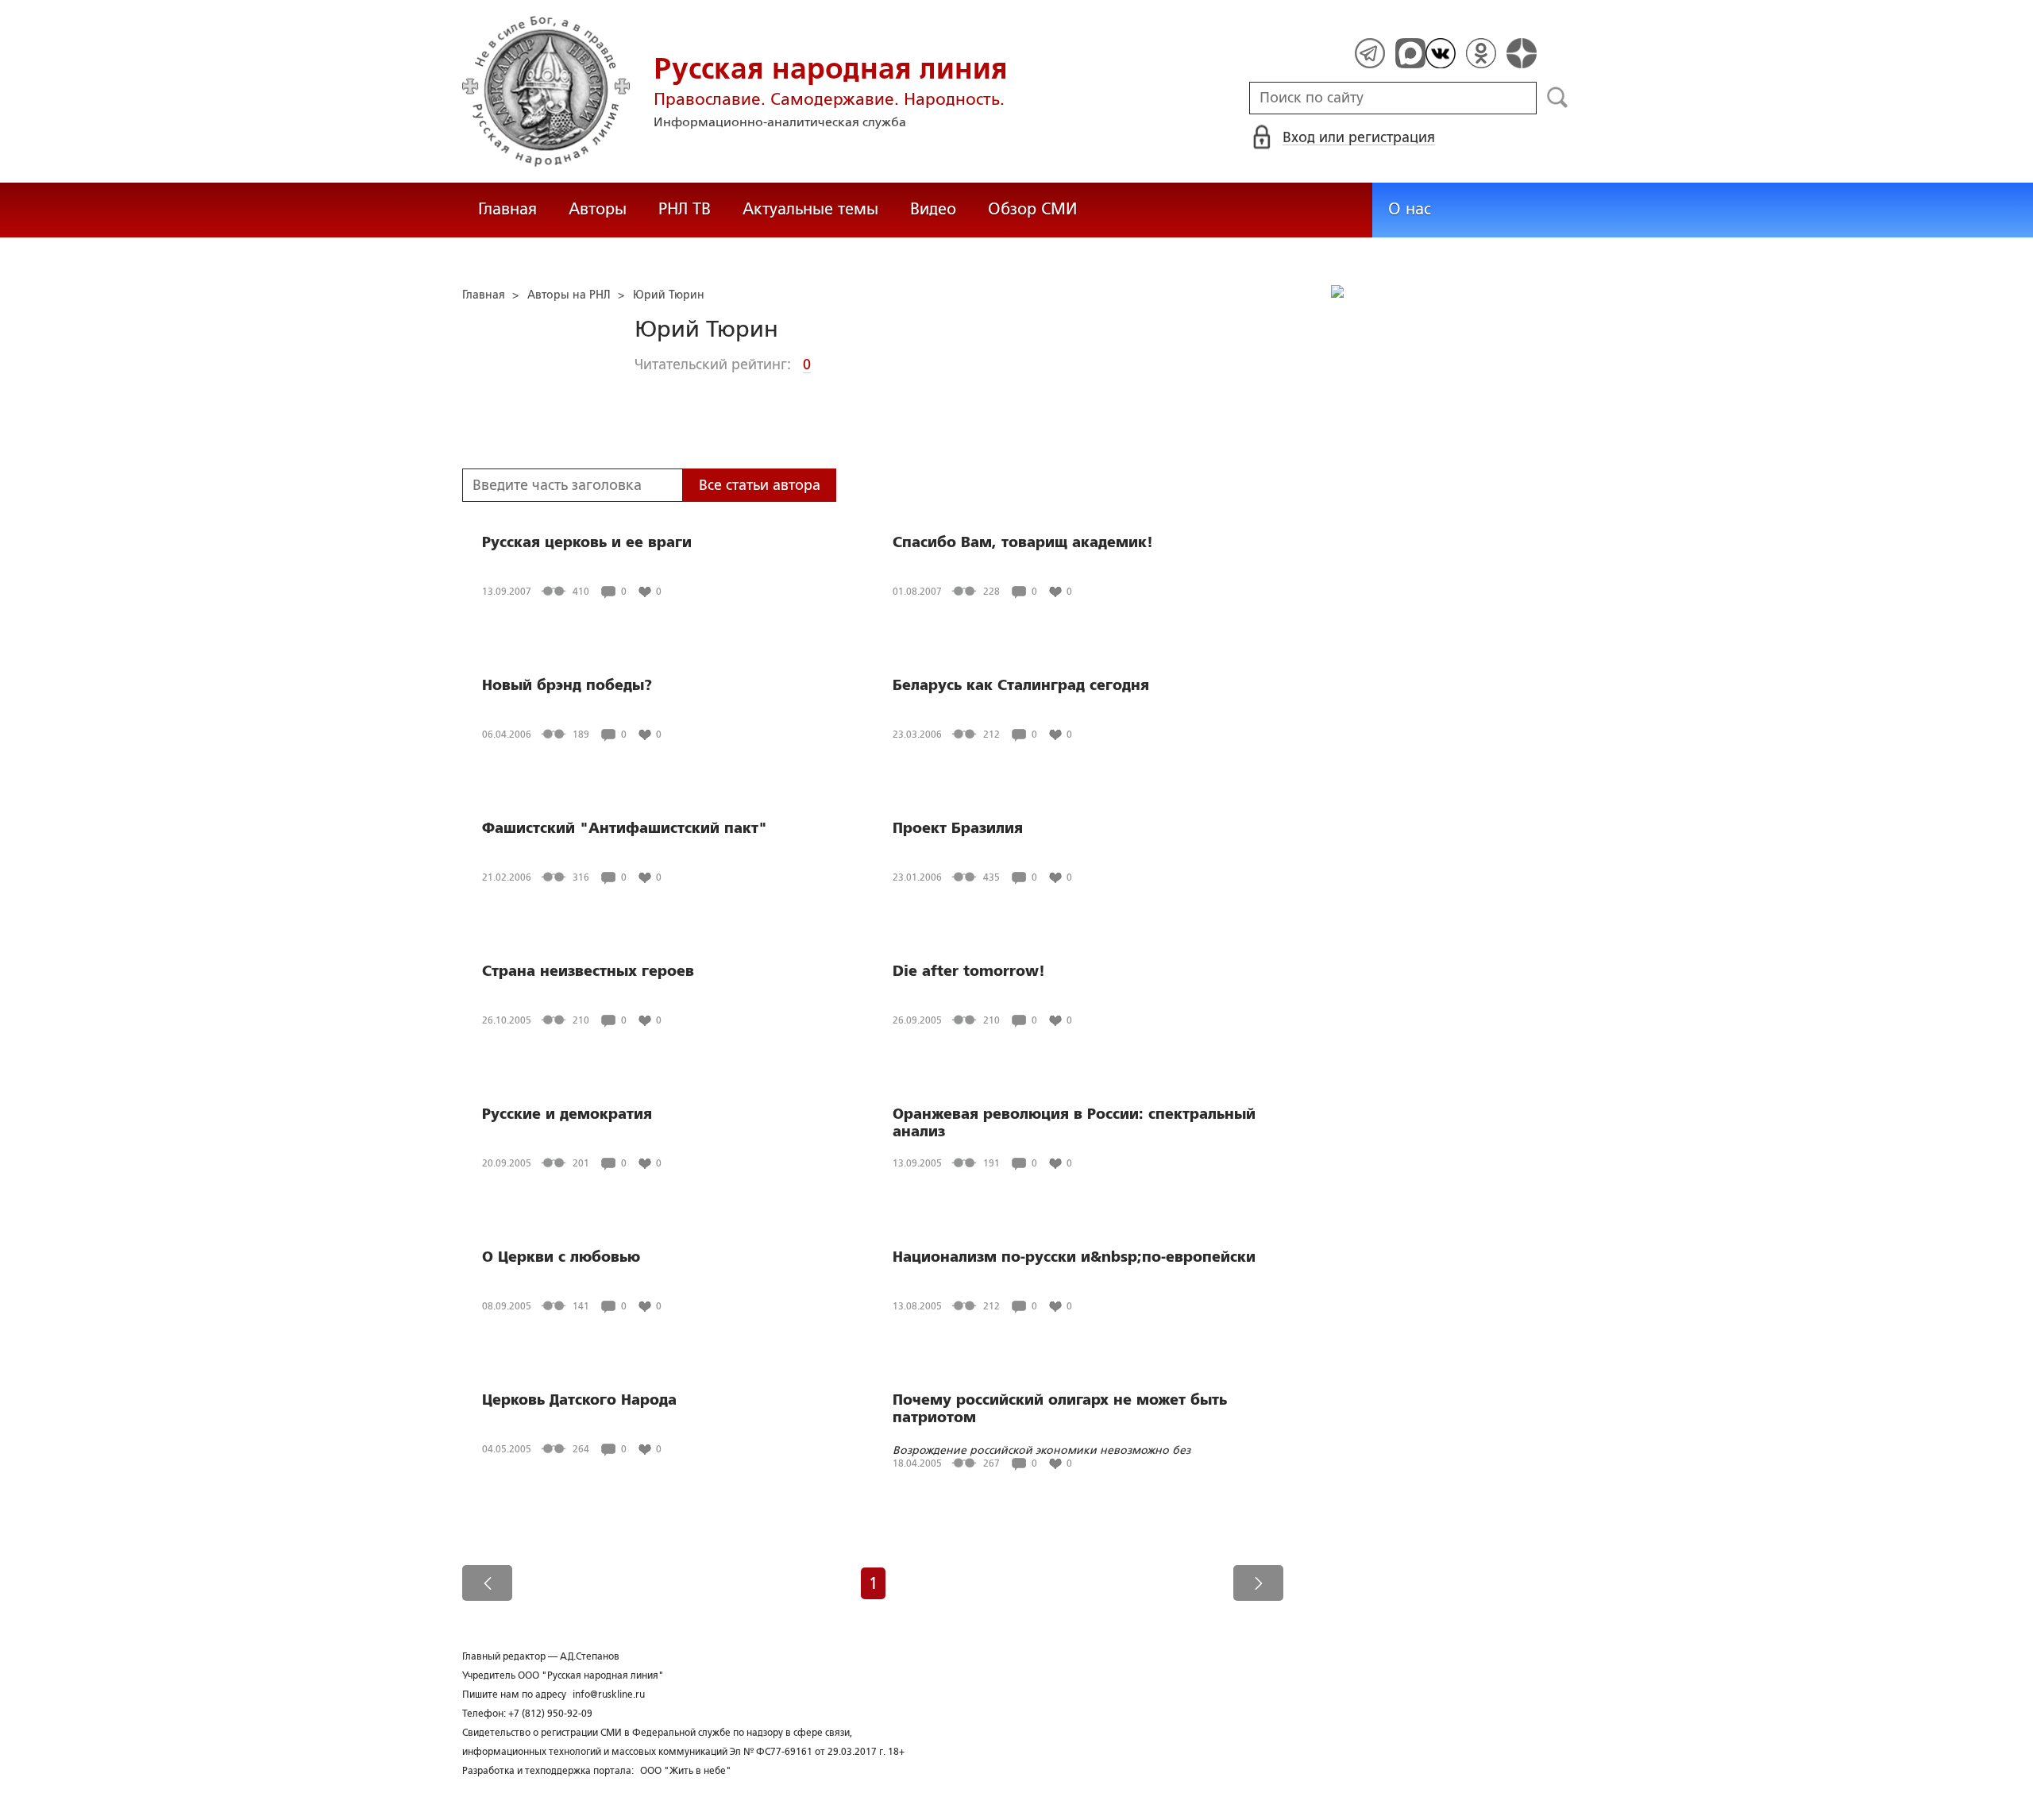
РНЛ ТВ (685, 209)
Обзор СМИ (1032, 209)
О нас (1410, 209)
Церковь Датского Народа (579, 1400)
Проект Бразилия (958, 828)
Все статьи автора (760, 485)
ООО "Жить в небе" (686, 1771)
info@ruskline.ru (609, 1695)
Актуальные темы (810, 209)
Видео (933, 209)
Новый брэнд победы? (567, 685)
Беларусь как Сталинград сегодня (1021, 685)
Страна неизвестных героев (588, 971)
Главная (507, 209)
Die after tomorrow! (969, 971)
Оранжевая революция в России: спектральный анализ (1074, 1123)
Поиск (1558, 98)
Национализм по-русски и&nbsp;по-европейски (1074, 1257)
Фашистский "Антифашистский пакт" (625, 828)
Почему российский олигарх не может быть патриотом (1060, 1409)
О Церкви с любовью (561, 1257)
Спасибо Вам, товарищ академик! (1023, 542)
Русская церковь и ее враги (587, 542)
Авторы (598, 209)
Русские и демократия (567, 1114)
